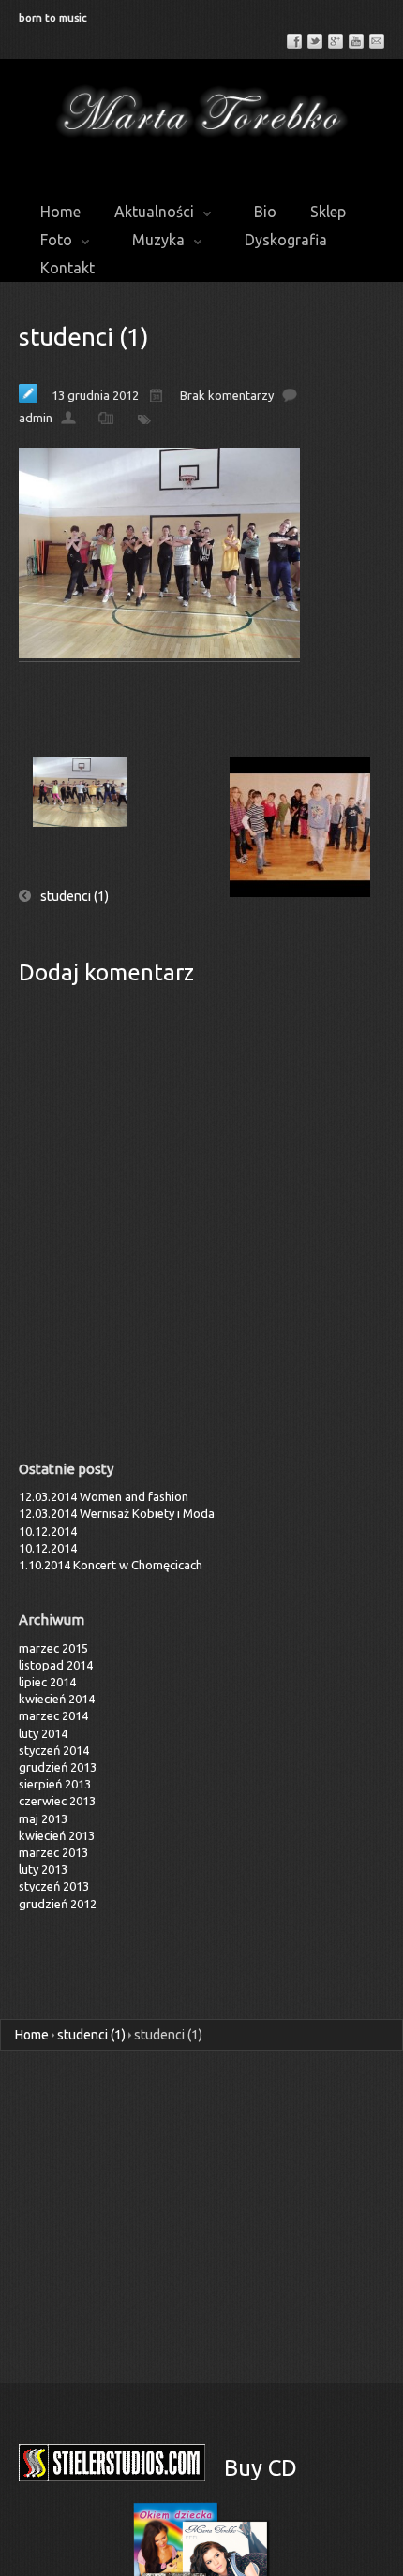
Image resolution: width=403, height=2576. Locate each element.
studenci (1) (84, 337)
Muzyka (158, 240)
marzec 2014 (53, 1715)
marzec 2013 (53, 1852)
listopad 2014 (56, 1665)
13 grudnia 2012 (95, 395)
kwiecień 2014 (57, 1699)
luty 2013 (43, 1869)
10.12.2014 (48, 1531)
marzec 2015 (53, 1648)
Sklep (328, 212)
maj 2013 (43, 1818)
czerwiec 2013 (57, 1801)
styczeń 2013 (54, 1886)
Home (60, 212)
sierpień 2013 (55, 1784)
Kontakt (67, 268)
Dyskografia (286, 240)
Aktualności (154, 212)
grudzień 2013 (58, 1767)
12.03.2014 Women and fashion (104, 1496)
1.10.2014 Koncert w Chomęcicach (111, 1565)
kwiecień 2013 (57, 1835)
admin (36, 418)
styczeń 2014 (54, 1750)
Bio (265, 212)
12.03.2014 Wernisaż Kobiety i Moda (117, 1513)
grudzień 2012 (58, 1904)
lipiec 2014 (47, 1682)
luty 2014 (43, 1733)
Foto (56, 240)
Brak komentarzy (227, 395)
